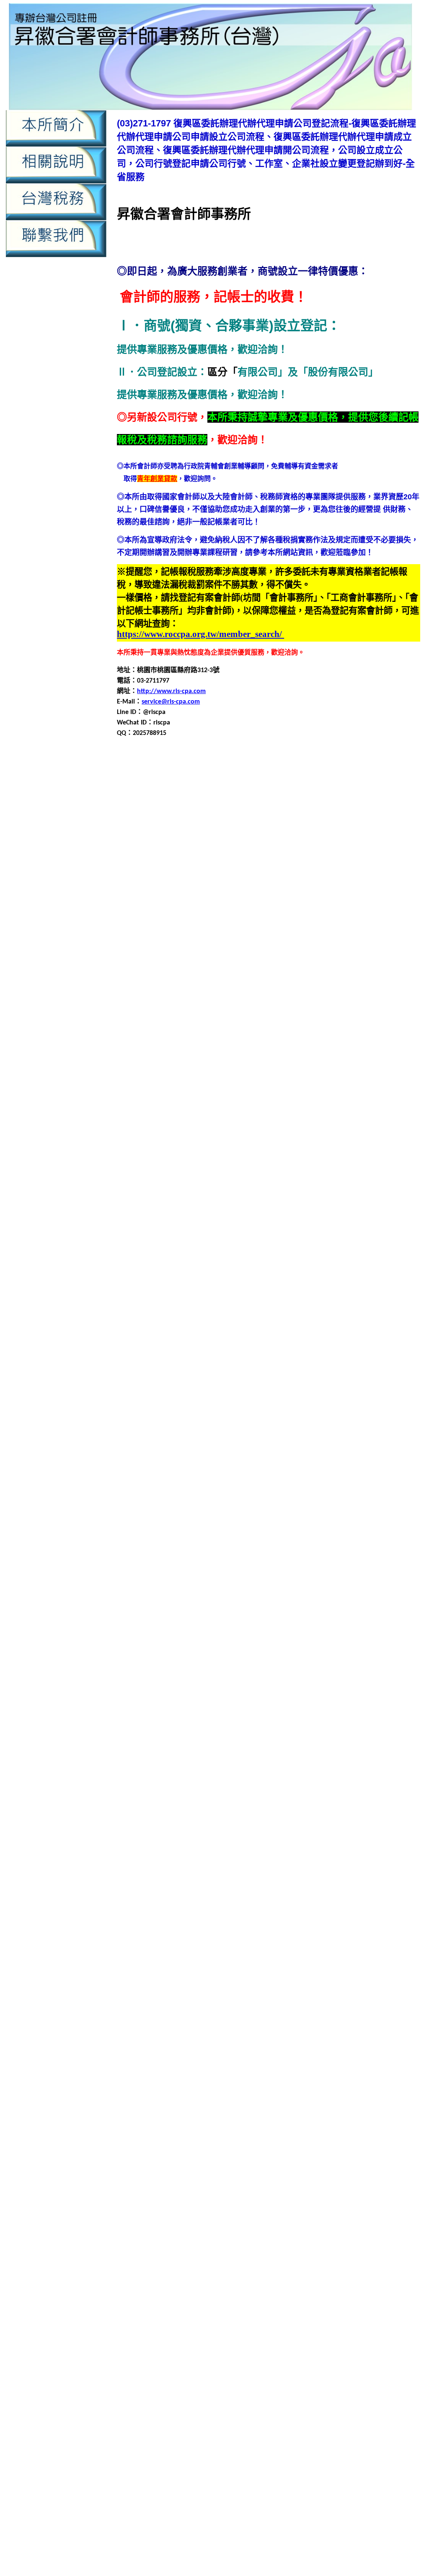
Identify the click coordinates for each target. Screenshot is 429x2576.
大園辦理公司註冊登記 (287, 1230)
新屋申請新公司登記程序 (188, 1562)
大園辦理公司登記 (393, 1220)
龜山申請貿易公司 (232, 2134)
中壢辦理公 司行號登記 (371, 2405)
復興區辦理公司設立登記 (195, 1049)
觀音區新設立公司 (185, 1893)
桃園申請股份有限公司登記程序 (245, 1672)
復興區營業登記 (376, 969)
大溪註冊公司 (275, 1311)
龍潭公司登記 (342, 1974)
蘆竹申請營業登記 (233, 1843)
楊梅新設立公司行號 (181, 1712)
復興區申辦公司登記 (359, 1029)
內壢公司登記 (137, 869)
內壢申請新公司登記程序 (237, 909)
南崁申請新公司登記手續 (332, 1090)
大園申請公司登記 (171, 1170)
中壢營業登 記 (308, 2359)
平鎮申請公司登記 (171, 1351)
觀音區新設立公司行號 (247, 1893)
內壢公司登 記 (277, 2415)
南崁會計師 (203, 1070)
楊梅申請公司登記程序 (315, 1722)
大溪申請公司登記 (171, 1260)
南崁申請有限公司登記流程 (342, 1100)
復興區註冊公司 (299, 1039)
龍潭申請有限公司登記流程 (307, 2024)
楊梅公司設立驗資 (275, 1702)
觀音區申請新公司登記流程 (225, 1923)
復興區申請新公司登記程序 (342, 999)
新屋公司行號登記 (205, 1522)
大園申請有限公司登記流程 (356, 1190)
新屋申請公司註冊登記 (267, 1552)
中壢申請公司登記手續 (331, 798)
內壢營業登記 (352, 879)
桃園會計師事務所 (262, 1622)
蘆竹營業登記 (262, 1803)
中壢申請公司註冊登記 (371, 808)
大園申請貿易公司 (247, 1210)
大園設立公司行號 (227, 1220)
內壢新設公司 (357, 869)
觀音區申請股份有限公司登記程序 (331, 1943)
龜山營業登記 (220, 2084)
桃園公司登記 (398, 1602)
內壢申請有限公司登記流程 (234, 2271)
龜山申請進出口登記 (290, 2134)
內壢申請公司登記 (212, 889)
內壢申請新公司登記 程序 (167, 2451)
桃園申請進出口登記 (379, 1672)
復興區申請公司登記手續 (326, 979)
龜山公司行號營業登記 (357, 2064)
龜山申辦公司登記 (349, 2134)
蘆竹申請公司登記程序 (322, 1813)
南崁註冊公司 (337, 1130)
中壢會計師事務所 (359, 788)
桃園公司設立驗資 (267, 1612)
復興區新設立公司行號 (213, 969)
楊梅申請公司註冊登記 (218, 1732)
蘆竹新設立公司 (362, 1793)
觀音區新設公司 (374, 1883)
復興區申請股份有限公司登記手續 (243, 1019)
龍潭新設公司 (262, 1984)
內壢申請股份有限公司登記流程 (191, 929)
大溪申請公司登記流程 (302, 1260)
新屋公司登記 (391, 1511)
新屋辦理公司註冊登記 (287, 1602)
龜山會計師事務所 (171, 2084)
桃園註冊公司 (351, 1682)
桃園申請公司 (352, 1622)
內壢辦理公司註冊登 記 (294, 2479)
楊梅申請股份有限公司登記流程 (245, 1753)
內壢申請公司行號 (171, 899)
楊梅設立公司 (351, 1763)
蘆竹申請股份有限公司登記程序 (198, 1853)
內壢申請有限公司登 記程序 (370, 2451)
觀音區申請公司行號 (208, 1913)
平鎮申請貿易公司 (320, 1391)
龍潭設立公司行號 (253, 2054)
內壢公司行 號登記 (375, 2415)
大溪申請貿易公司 (247, 1301)
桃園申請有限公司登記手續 (274, 1652)
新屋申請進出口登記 (372, 1582)
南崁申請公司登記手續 (220, 1080)
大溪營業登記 (310, 1250)
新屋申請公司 (346, 1532)
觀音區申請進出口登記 (178, 1953)
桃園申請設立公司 (221, 2543)
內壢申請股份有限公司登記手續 (178, 2280)
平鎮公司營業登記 (349, 1321)
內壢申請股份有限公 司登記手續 (253, 2461)
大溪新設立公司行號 (168, 1250)
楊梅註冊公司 (145, 1773)
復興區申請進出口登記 (294, 1029)
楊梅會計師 (230, 1712)
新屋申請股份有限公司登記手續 (349, 1572)
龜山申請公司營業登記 (317, 2084)
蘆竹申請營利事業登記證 (168, 1843)
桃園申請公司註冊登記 (274, 1642)
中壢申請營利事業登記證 (310, 828)
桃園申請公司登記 (171, 1632)
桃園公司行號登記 (212, 1612)
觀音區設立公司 (374, 1953)
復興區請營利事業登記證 (292, 1501)
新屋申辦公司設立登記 (191, 1592)
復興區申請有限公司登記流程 (215, 1009)
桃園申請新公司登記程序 (195, 1652)
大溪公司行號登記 (212, 1240)
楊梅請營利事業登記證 (200, 1773)
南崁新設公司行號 (351, 1059)
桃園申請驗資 (296, 2533)
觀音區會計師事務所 (354, 1893)
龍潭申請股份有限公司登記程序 (198, 2044)
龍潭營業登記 (262, 1994)
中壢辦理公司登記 (286, 2225)
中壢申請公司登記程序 (295, 2188)
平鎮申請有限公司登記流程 (356, 1371)
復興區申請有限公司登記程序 (304, 1009)
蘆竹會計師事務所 (213, 1803)
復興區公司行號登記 (222, 959)
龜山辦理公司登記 (310, 2144)
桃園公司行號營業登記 (150, 1612)
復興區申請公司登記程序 (175, 989)
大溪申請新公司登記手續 (346, 1270)
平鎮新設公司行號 (364, 1331)
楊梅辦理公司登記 (262, 1773)
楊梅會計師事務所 (275, 1712)
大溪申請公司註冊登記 (274, 1270)
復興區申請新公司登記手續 (178, 999)
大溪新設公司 (315, 1240)
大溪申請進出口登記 (305, 1301)
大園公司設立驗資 (267, 1150)
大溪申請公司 (352, 1250)
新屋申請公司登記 (165, 1542)
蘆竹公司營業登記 (295, 1783)
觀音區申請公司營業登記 (217, 1903)
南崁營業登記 (297, 1070)
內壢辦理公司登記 (372, 939)
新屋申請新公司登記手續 (339, 1552)
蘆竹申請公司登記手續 (185, 1813)
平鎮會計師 (217, 1341)
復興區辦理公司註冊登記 (270, 1049)
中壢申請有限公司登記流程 (172, 2207)
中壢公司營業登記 (144, 778)
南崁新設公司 (302, 1059)
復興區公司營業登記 (339, 949)
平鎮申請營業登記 (280, 1381)
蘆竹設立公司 (205, 1863)
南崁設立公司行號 (289, 1130)
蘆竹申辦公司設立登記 (150, 1863)
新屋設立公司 (247, 1592)
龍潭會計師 (168, 1994)
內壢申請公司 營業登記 (193, 2433)
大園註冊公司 (275, 1220)
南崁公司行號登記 (198, 1059)
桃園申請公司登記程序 (371, 1632)
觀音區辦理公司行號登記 (381, 1963)
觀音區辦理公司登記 (312, 1963)
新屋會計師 (210, 1532)
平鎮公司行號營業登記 (150, 1331)
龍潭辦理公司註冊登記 (247, 2064)
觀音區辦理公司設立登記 (154, 1974)
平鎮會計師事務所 (262, 1341)
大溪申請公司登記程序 (371, 1260)
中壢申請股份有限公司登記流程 (245, 839)
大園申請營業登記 (205, 1200)
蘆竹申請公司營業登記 (359, 1803)
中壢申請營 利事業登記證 (323, 2387)
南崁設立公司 (240, 1130)
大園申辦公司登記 (364, 1210)
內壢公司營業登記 (391, 859)
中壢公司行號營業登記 (247, 778)
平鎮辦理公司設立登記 (227, 1411)
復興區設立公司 (188, 1039)
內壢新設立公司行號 (210, 879)
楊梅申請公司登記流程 (247, 1722)
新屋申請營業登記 (274, 1572)
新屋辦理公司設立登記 (218, 1602)
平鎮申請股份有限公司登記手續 (356, 1381)
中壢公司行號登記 (309, 778)
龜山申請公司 (262, 2084)
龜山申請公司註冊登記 (185, 2104)
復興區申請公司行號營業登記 (319, 989)
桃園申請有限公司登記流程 (356, 1652)
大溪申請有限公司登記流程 (356, 1280)
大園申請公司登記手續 (233, 1170)
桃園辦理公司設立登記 (227, 1692)
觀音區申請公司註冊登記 (366, 1913)
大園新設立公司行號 (168, 1160)
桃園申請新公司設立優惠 (286, 2543)
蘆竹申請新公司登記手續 (297, 1823)
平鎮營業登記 (310, 1341)
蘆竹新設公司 (262, 1793)
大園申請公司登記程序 (371, 1170)
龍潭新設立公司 (362, 1984)
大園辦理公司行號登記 (150, 1230)
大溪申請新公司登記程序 (195, 1280)
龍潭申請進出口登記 (332, 2044)
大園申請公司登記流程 (302, 1170)
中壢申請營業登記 (376, 828)
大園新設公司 (315, 1150)
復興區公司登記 (394, 949)
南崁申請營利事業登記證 (202, 1110)
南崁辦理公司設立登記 (218, 1140)
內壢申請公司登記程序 (357, 2253)
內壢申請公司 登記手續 (297, 2433)
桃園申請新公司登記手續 (346, 1642)
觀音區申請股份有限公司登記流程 (228, 1943)
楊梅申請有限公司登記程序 (307, 1743)
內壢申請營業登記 (322, 919)
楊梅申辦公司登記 (233, 1763)
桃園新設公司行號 (364, 1612)
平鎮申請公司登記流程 (302, 1351)
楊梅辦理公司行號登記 (324, 1773)
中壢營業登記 (304, 2179)
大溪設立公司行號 (227, 1311)
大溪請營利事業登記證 (331, 1311)
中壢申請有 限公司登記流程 (190, 2387)
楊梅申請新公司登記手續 (230, 1783)
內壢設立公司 (227, 939)
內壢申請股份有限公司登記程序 (287, 929)
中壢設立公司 (282, 849)
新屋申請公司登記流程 (295, 1542)
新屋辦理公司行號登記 (150, 1602)
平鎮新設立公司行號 (168, 1341)
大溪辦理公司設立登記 (218, 1321)
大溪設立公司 (178, 1311)
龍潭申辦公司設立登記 (150, 2054)
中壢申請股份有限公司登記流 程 (218, 2396)
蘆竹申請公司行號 (384, 1813)
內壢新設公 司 (163, 2424)
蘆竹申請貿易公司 (274, 1853)
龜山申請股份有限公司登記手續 (267, 2124)
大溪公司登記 (398, 1230)
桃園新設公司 (315, 1612)
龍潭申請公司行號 (384, 2004)
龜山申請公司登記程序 (280, 2094)
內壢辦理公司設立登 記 (236, 2479)
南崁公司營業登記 (336, 1049)
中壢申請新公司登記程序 (290, 818)
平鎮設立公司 (253, 1401)
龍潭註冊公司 (302, 2054)
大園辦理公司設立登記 (218, 1230)
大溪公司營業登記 (349, 1230)
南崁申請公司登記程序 (357, 1080)
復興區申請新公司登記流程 (260, 999)
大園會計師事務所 (262, 1160)
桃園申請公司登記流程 (302, 1632)
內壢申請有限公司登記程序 (178, 919)
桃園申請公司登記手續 (233, 1632)
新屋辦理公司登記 (393, 1592)
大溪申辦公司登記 (364, 1301)
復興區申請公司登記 (257, 979)
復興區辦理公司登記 (354, 1039)
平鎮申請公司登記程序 (371, 1351)
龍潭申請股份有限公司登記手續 (309, 2034)
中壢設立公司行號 (331, 849)
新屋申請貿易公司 (314, 1582)
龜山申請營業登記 (191, 2124)
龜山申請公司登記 (379, 2084)
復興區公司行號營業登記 (154, 959)
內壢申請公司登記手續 (274, 889)
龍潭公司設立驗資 (213, 1984)
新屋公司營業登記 (342, 1511)
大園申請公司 (352, 1160)
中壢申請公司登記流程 (239, 2188)
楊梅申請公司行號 (377, 1722)
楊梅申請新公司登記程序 (366, 1732)
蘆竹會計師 (168, 1803)
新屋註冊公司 (344, 1592)
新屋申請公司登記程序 (364, 1542)
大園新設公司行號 (364, 1150)
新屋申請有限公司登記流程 (349, 1562)
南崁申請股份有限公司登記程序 (232, 1120)
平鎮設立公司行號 (302, 1401)
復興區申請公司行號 (243, 989)
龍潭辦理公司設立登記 (178, 2064)
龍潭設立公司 (205, 2054)
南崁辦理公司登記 (386, 1130)
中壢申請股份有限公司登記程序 (341, 839)
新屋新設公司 (309, 1522)
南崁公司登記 (384, 1049)
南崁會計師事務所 (248, 1070)
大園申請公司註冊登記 (274, 1180)
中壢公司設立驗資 (364, 778)
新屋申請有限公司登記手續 (267, 1562)
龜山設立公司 (165, 2144)
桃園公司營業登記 (349, 1602)
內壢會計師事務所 (304, 879)
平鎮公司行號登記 (212, 1331)
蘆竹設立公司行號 (253, 1863)
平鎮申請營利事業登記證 (215, 1381)
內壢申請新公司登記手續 (282, 2262)
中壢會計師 (314, 788)
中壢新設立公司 (210, 788)
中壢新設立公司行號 (265, 788)
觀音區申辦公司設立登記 (312, 1953)
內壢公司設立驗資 (309, 869)
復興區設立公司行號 (243, 1039)
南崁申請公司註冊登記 (260, 1090)
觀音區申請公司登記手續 (292, 1903)
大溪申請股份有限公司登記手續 (280, 1291)
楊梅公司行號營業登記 (158, 1702)
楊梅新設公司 (324, 1702)
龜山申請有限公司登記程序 (349, 2114)
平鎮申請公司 (352, 1341)
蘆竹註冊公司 (302, 1863)
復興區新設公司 (339, 959)
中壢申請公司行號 (227, 808)
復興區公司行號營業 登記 (148, 2488)
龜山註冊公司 (262, 2144)
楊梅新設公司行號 (372, 1702)
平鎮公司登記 (398, 1321)
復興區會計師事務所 (320, 969)
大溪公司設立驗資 (267, 1240)
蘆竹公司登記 (344, 1783)
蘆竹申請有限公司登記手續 (225, 1833)
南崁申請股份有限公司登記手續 (342, 1110)
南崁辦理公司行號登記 (150, 1140)
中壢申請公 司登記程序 (304, 2369)
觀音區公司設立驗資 (319, 1883)
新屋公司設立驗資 (260, 1522)
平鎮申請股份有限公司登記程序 (245, 1391)
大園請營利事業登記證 (331, 1220)
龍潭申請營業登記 (233, 2034)
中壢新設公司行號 (158, 788)
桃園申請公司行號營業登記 (198, 1642)
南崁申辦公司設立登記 (185, 1130)
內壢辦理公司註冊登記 (274, 949)
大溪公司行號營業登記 (150, 1240)
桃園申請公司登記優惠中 (362, 2543)
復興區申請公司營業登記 (188, 979)
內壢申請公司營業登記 (150, 889)
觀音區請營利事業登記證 (243, 1963)
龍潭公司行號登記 (158, 1984)
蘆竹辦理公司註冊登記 (247, 1873)
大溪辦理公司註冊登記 (287, 1321)
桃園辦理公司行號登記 (158, 1692)
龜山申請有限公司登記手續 (185, 2114)
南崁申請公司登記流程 (289, 1080)
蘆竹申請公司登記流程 (253, 1813)
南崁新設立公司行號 (155, 1070)
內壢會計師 (258, 879)
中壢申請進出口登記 (175, 849)
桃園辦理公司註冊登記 (295, 1692)
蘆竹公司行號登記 (158, 1793)
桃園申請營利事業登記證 (215, 1662)
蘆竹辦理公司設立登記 (178, 1873)
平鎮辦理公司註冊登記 (295, 1411)
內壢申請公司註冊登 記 (282, 2442)
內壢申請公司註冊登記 (315, 899)
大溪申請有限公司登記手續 (274, 1280)
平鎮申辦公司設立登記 (198, 1401)
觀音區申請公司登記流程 (367, 1903)
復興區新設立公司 (151, 969)
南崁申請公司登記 (158, 1080)
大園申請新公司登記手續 (346, 1180)
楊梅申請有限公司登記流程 (225, 1743)
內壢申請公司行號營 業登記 (219, 2442)
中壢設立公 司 (197, 2405)
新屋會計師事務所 (255, 1532)
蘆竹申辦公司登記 (391, 1853)
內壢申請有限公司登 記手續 (233, 2451)
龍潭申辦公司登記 (391, 2044)
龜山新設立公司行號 (376, 2074)
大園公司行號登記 (212, 1150)
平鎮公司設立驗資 (267, 1331)
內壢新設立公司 (155, 879)
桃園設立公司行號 (302, 1682)
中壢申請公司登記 (269, 798)
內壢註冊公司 (324, 939)
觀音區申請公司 (155, 1903)
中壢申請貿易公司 (333, 2216)
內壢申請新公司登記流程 (161, 909)
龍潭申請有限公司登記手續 (225, 2024)
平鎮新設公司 (315, 1331)
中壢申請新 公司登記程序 (358, 2378)
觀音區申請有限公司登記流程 (181, 1933)
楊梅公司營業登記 (357, 1692)
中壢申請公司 (151, 798)
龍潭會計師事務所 (213, 1994)
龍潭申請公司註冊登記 (225, 2014)
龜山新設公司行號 (269, 2074)
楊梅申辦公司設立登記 (295, 1763)
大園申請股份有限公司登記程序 (171, 1210)
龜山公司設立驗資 (171, 2074)
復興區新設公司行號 (175, 1431)
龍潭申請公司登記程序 (322, 2004)
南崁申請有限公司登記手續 (260, 1100)
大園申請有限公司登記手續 (274, 1190)
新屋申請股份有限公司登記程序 (238, 1582)
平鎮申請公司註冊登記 (274, 1361)
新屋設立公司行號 (295, 1592)
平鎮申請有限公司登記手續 (274, 1371)
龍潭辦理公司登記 (351, 2054)
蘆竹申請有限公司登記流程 (307, 1833)
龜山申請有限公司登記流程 (267, 2114)
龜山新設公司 (220, 2074)
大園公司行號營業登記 (150, 1150)
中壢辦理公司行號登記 (191, 859)
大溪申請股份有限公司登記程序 (171, 1301)
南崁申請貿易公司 (307, 1120)
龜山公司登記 (302, 2064)
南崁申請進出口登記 (366, 1120)
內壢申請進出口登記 (141, 2290)
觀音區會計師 (302, 1893)
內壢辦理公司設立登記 (205, 949)
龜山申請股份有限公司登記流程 (362, 2124)
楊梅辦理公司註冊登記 (158, 1783)
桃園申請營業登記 (280, 1662)
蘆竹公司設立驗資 (213, 1793)
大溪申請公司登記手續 (233, 1260)
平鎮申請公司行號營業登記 (198, 1361)
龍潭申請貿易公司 (274, 2044)
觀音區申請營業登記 (346, 1933)
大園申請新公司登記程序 (195, 1190)
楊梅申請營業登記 (376, 1743)
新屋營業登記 (304, 1532)
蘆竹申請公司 (304, 1803)
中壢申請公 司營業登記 (389, 2359)
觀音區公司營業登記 (374, 1873)
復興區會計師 (269, 969)
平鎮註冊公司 (351, 1401)
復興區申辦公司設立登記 (361, 1491)
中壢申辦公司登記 (233, 849)
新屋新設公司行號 (357, 1522)
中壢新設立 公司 (144, 2359)
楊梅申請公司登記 (185, 1722)
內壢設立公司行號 (275, 939)
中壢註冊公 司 (279, 2405)
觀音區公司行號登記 (257, 1883)
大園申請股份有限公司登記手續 (280, 1200)
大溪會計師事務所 (262, 1250)
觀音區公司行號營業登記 (188, 1883)
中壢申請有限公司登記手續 (369, 818)
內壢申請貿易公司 (362, 929)
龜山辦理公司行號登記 (372, 2144)
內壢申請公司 (394, 879)
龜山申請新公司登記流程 (332, 2104)
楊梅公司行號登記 (220, 1702)
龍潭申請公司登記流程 (253, 2004)
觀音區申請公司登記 (312, 1873)
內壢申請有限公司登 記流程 (301, 2451)
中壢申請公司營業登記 (207, 798)
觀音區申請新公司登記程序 (307, 1923)
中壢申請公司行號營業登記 (295, 808)
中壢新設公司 (359, 2170)
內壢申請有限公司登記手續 (315, 909)
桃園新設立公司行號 (168, 1622)
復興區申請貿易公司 (228, 1029)
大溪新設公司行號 (364, 1240)
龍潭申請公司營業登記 (359, 1994)
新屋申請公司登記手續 (227, 1542)
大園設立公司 (178, 1220)
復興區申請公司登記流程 (159, 2326)
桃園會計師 (217, 1622)
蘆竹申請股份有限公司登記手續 (309, 1843)
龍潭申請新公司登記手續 (297, 2014)
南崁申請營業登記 (267, 1110)
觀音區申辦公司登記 (243, 1953)
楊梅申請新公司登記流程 (290, 1732)
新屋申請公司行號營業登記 (191, 1552)
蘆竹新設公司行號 (310, 1793)
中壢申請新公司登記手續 (220, 2197)
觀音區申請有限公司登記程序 (270, 1933)
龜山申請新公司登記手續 (257, 2104)
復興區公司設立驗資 (284, 959)
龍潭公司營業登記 (294, 1974)
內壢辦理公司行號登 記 (179, 2479)
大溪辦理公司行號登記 (150, 1321)
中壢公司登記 (191, 778)
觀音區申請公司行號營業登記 (284, 1913)
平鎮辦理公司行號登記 (158, 1411)
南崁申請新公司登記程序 (181, 1100)
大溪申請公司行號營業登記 (198, 1270)
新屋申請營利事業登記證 (208, 1572)
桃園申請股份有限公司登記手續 (356, 1662)
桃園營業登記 (310, 1622)
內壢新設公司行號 (161, 2243)
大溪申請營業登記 (205, 1291)
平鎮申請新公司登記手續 (346, 1361)
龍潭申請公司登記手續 (185, 2004)
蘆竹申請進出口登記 (332, 1853)
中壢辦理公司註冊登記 (329, 859)
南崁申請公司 (339, 1070)
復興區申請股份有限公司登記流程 (346, 1019)
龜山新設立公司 (320, 2074)
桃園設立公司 (253, 1682)
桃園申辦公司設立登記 (198, 1682)
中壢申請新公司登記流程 (215, 818)
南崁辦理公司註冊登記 (287, 1140)
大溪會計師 (217, 1250)
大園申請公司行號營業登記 (198, 1180)
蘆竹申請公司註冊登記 (225, 1823)
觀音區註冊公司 (181, 1963)
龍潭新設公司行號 (310, 1984)
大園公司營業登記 (349, 1140)
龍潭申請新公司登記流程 (372, 2014)
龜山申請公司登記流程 (212, 2094)
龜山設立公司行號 (213, 2144)
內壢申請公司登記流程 (342, 889)
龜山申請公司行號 (342, 2094)
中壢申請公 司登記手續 (190, 2369)
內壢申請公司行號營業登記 (240, 899)
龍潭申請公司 (304, 1994)
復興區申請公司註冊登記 (187, 2516)
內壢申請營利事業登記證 (257, 919)
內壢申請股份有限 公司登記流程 (332, 2461)
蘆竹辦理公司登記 (351, 1863)
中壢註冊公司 (379, 849)
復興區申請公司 (203, 1441)
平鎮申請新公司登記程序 (195, 1371)
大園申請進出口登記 (305, 1210)
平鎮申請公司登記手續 (233, 1351)
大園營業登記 (310, 1160)
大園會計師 (217, 1160)
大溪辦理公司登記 (393, 1311)
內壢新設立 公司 (247, 2424)
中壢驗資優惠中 (243, 2553)
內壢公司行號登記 (253, 869)
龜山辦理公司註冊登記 (212, 2154)
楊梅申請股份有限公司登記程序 (341, 1753)
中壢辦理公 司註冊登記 (185, 2415)
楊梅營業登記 (324, 1712)
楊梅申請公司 (366, 1712)
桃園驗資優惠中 (195, 2553)
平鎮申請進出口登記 (379, 1391)
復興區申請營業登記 (161, 1019)
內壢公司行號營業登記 (191, 869)
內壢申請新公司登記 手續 (342, 2442)
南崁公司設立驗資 (253, 1059)
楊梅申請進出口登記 (175, 1763)
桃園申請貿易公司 (320, 1672)
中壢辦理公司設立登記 (260, 859)
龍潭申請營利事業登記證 (168, 2034)
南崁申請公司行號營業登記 (185, 1090)
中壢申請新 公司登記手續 (233, 2378)
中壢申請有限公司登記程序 (232, 828)
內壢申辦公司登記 (178, 939)
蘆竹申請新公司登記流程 (372, 1823)
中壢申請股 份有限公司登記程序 (298, 2396)
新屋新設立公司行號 (161, 1532)
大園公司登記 (398, 1140)
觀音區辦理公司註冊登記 (228, 1974)
